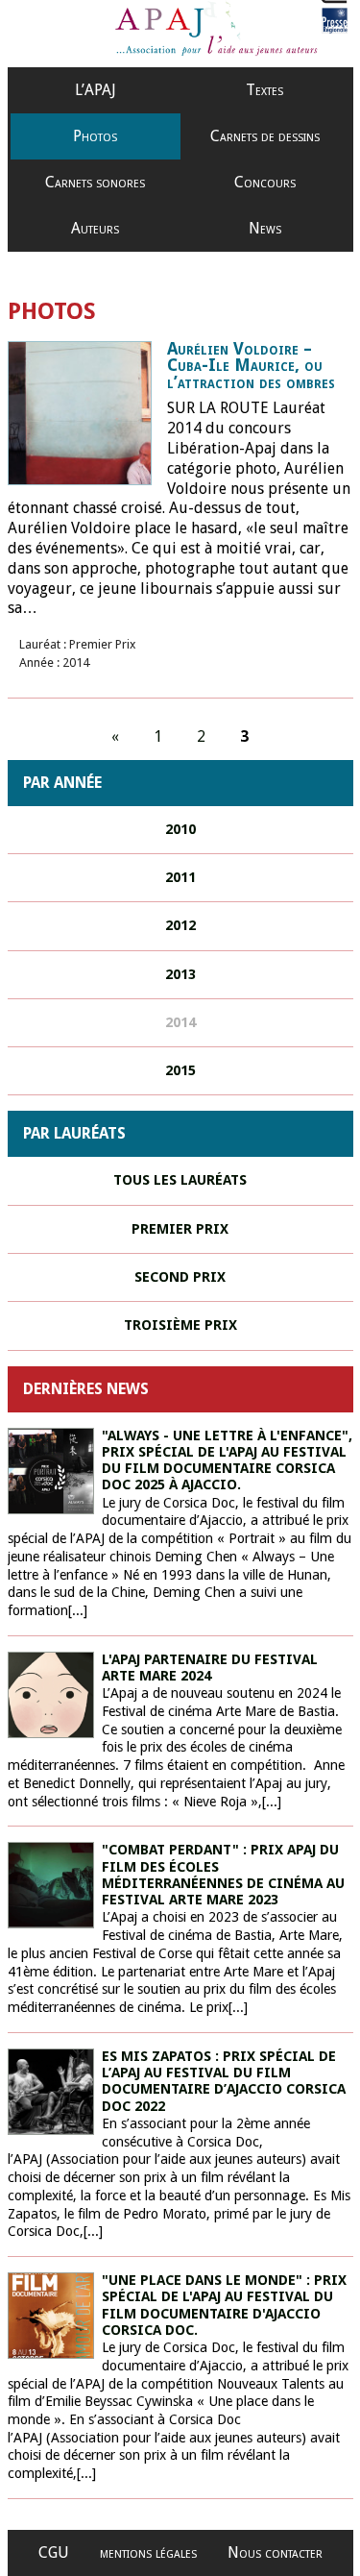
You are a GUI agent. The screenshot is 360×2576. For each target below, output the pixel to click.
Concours (265, 182)
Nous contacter (275, 2552)
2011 (180, 877)
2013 (180, 974)
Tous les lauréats (180, 1180)
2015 (180, 1070)
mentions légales (148, 2552)
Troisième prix (180, 1325)
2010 (180, 829)
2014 (180, 1022)
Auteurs (95, 228)
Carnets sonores (95, 182)
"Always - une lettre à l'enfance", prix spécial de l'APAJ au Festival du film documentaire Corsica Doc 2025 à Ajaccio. (227, 1460)
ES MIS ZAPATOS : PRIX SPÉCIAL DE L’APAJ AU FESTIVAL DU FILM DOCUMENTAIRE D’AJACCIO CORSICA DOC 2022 (224, 2081)
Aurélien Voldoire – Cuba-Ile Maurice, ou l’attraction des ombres (251, 366)
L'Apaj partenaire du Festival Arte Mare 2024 (210, 1668)
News (265, 228)
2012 (180, 925)
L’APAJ (96, 90)
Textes (264, 90)
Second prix (180, 1277)
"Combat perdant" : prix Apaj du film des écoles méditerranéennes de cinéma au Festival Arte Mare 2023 (223, 1875)
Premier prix (180, 1229)
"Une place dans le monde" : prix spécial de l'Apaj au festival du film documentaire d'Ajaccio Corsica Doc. (224, 2305)
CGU (54, 2552)
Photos (95, 136)
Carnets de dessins (265, 136)
